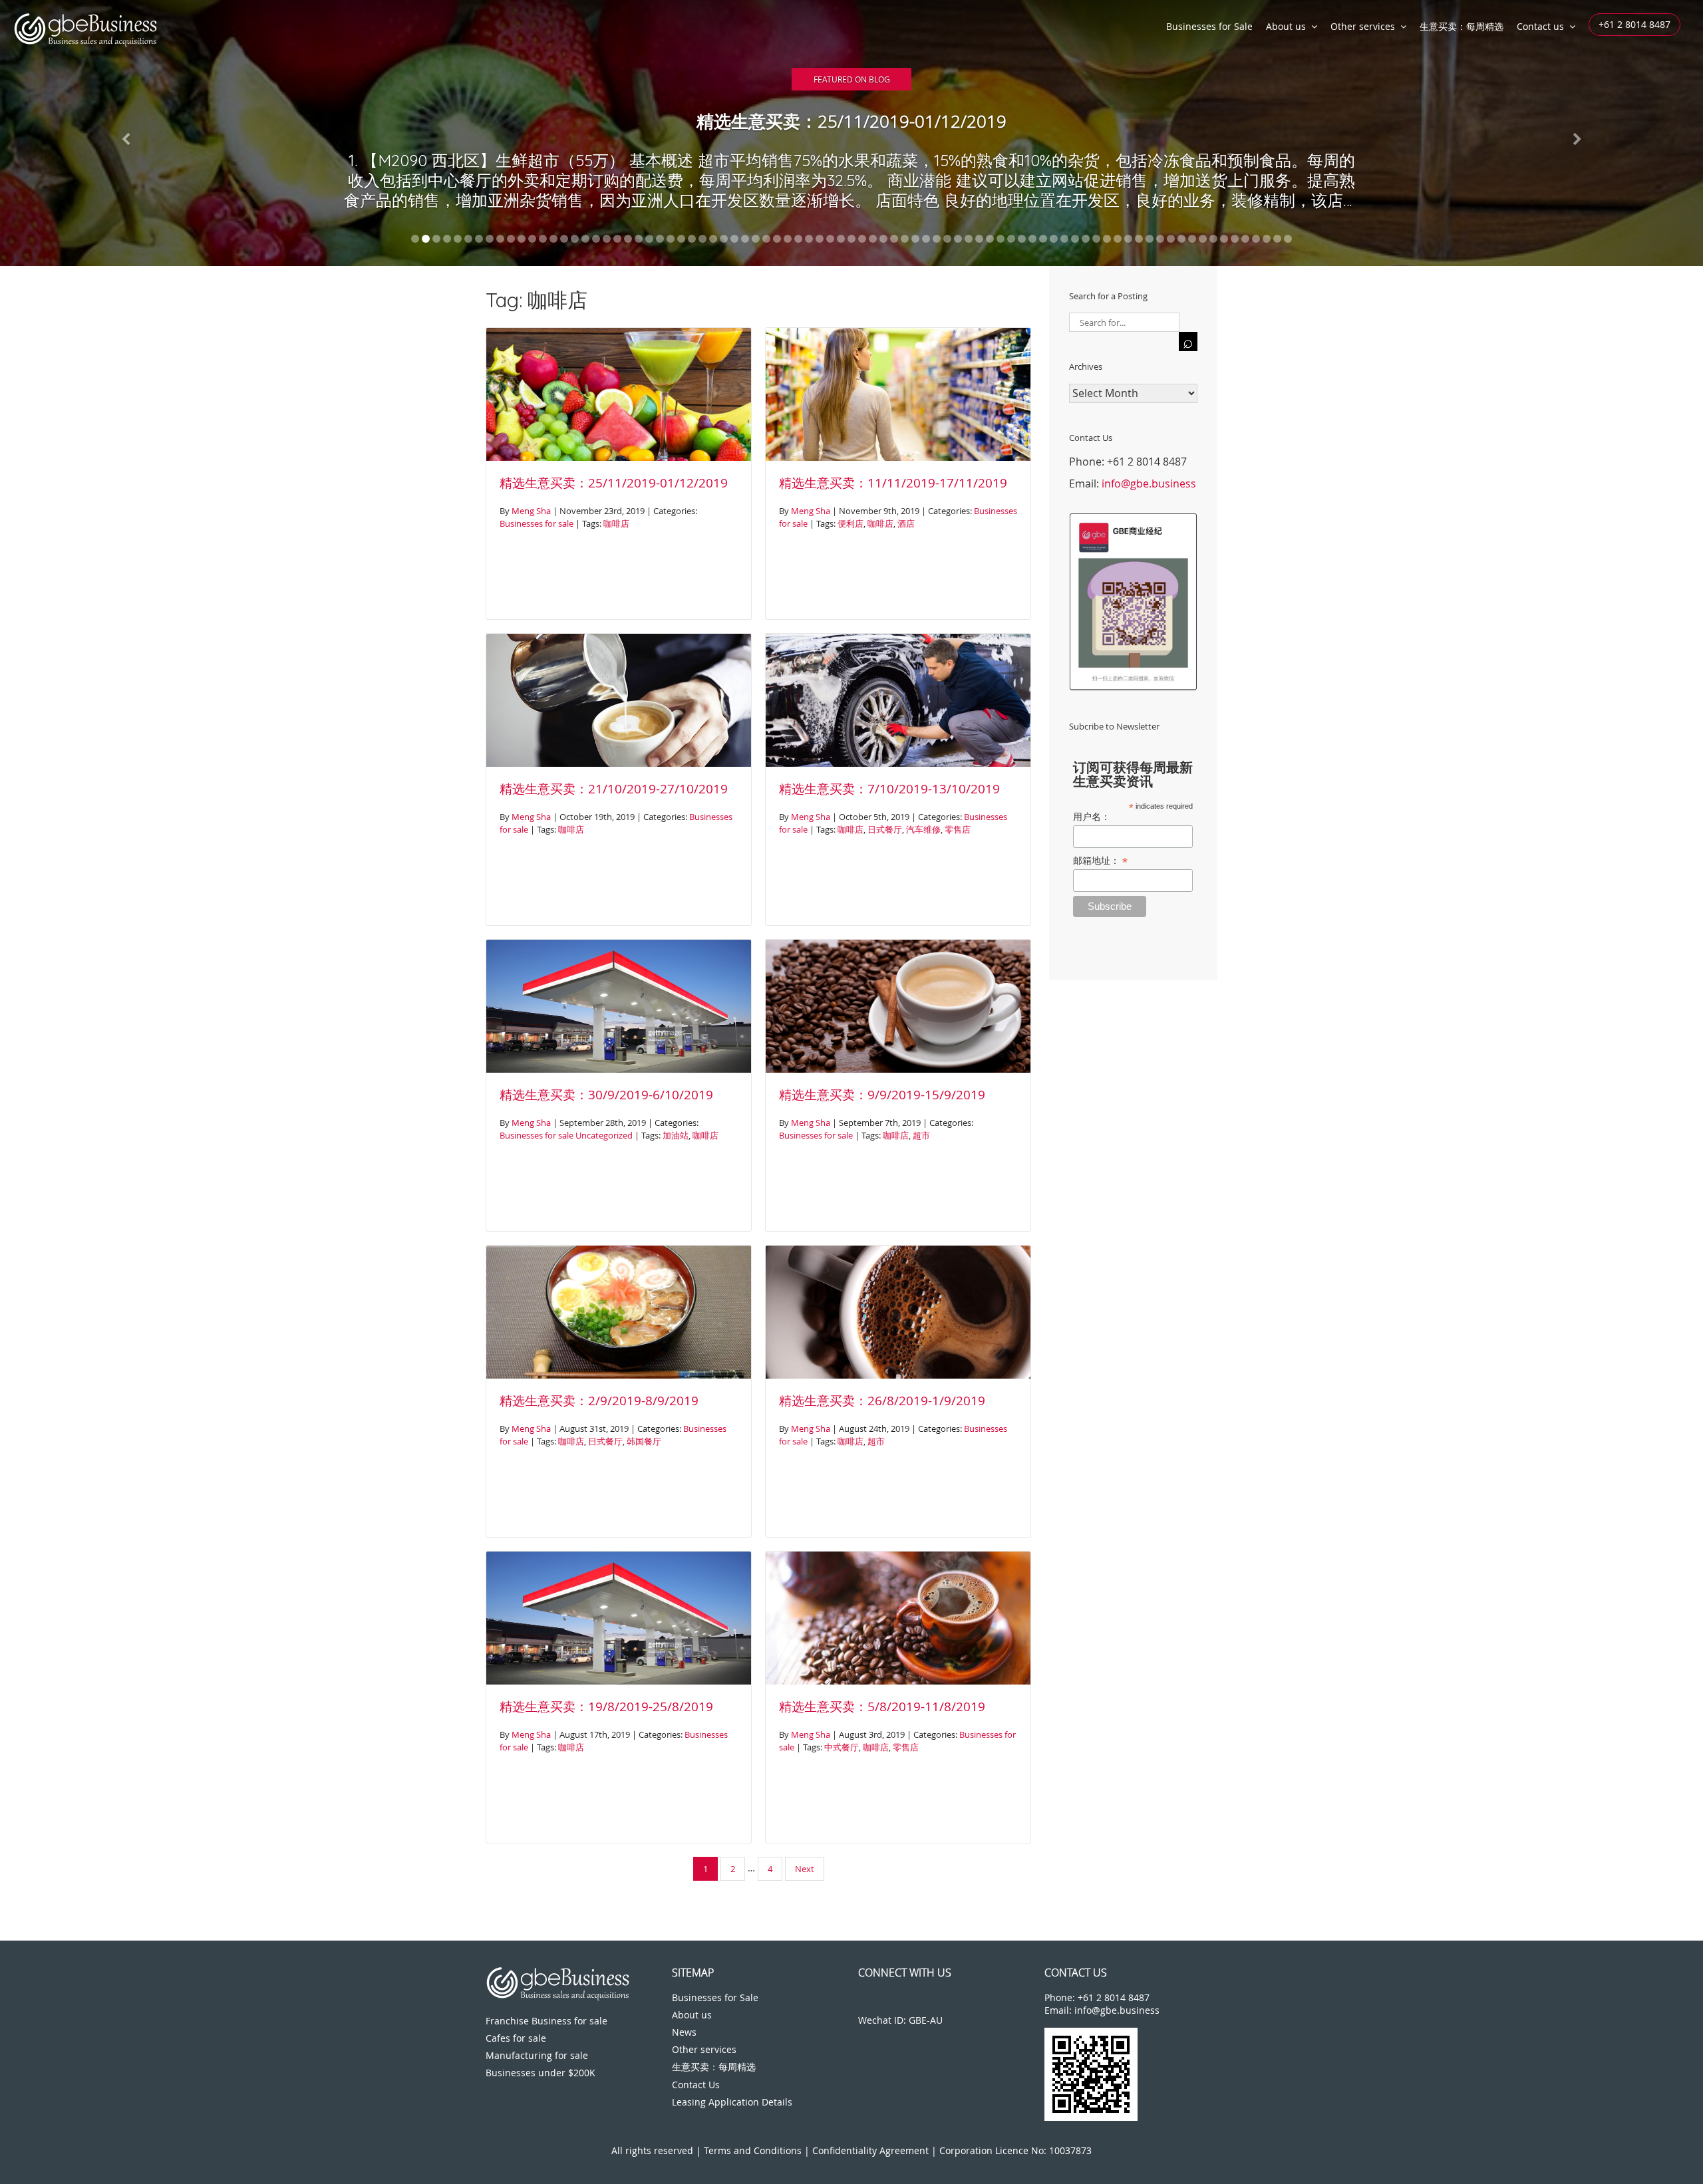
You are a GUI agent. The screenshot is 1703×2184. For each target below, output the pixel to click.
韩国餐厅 (644, 1441)
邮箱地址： (1100, 861)
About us (1286, 26)
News (684, 2032)
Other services (1363, 26)
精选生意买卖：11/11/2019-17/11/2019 (893, 483)
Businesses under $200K (541, 2073)
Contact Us (696, 2085)
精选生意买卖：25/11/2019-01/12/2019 (614, 483)
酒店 (906, 523)
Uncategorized (604, 1135)
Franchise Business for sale (546, 2021)
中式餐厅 (842, 1747)
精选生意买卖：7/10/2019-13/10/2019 (889, 789)
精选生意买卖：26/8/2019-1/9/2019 (882, 1401)
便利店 (851, 523)
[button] (128, 133)
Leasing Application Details (732, 2102)
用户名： (1092, 817)
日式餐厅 (885, 829)
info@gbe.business (1149, 483)
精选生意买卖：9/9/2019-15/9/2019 (882, 1095)
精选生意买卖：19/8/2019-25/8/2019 (606, 1706)
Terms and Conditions (753, 2150)
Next (805, 1869)
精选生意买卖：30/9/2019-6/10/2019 (606, 1095)
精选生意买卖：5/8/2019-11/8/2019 (882, 1706)
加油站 (676, 1135)
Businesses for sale (537, 523)
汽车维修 (923, 829)
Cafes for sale (516, 2038)
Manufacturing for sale (537, 2055)
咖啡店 (616, 523)
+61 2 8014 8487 (1634, 24)
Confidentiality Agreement (870, 2150)
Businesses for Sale (1209, 26)
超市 (921, 1135)
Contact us (1540, 26)
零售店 (958, 829)
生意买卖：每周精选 (1462, 26)
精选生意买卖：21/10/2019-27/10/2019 (614, 789)
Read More (852, 75)
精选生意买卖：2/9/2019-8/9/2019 (599, 1401)
